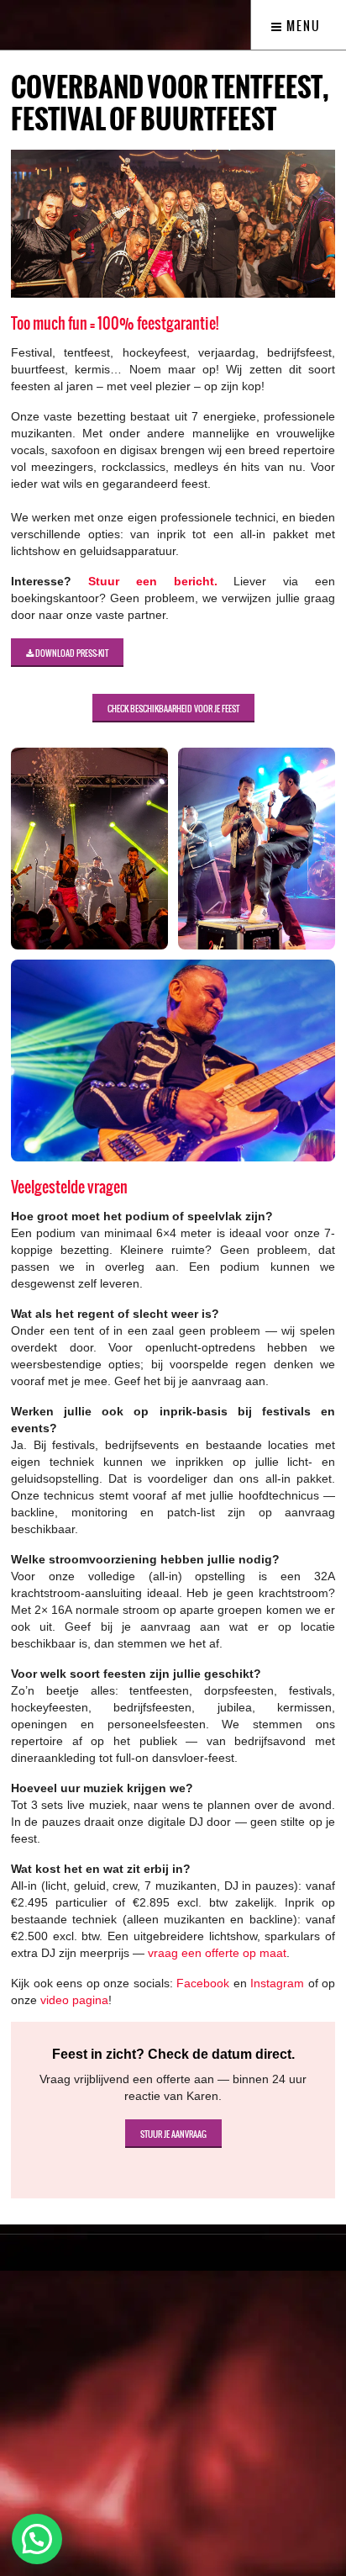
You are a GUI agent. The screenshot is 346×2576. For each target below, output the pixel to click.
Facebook (203, 1983)
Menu (302, 26)
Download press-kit (71, 653)
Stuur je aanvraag (173, 2134)
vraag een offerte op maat (217, 1953)
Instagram (277, 1983)
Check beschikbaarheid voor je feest (173, 709)
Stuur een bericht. (153, 581)
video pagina (74, 2000)
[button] (37, 2539)
